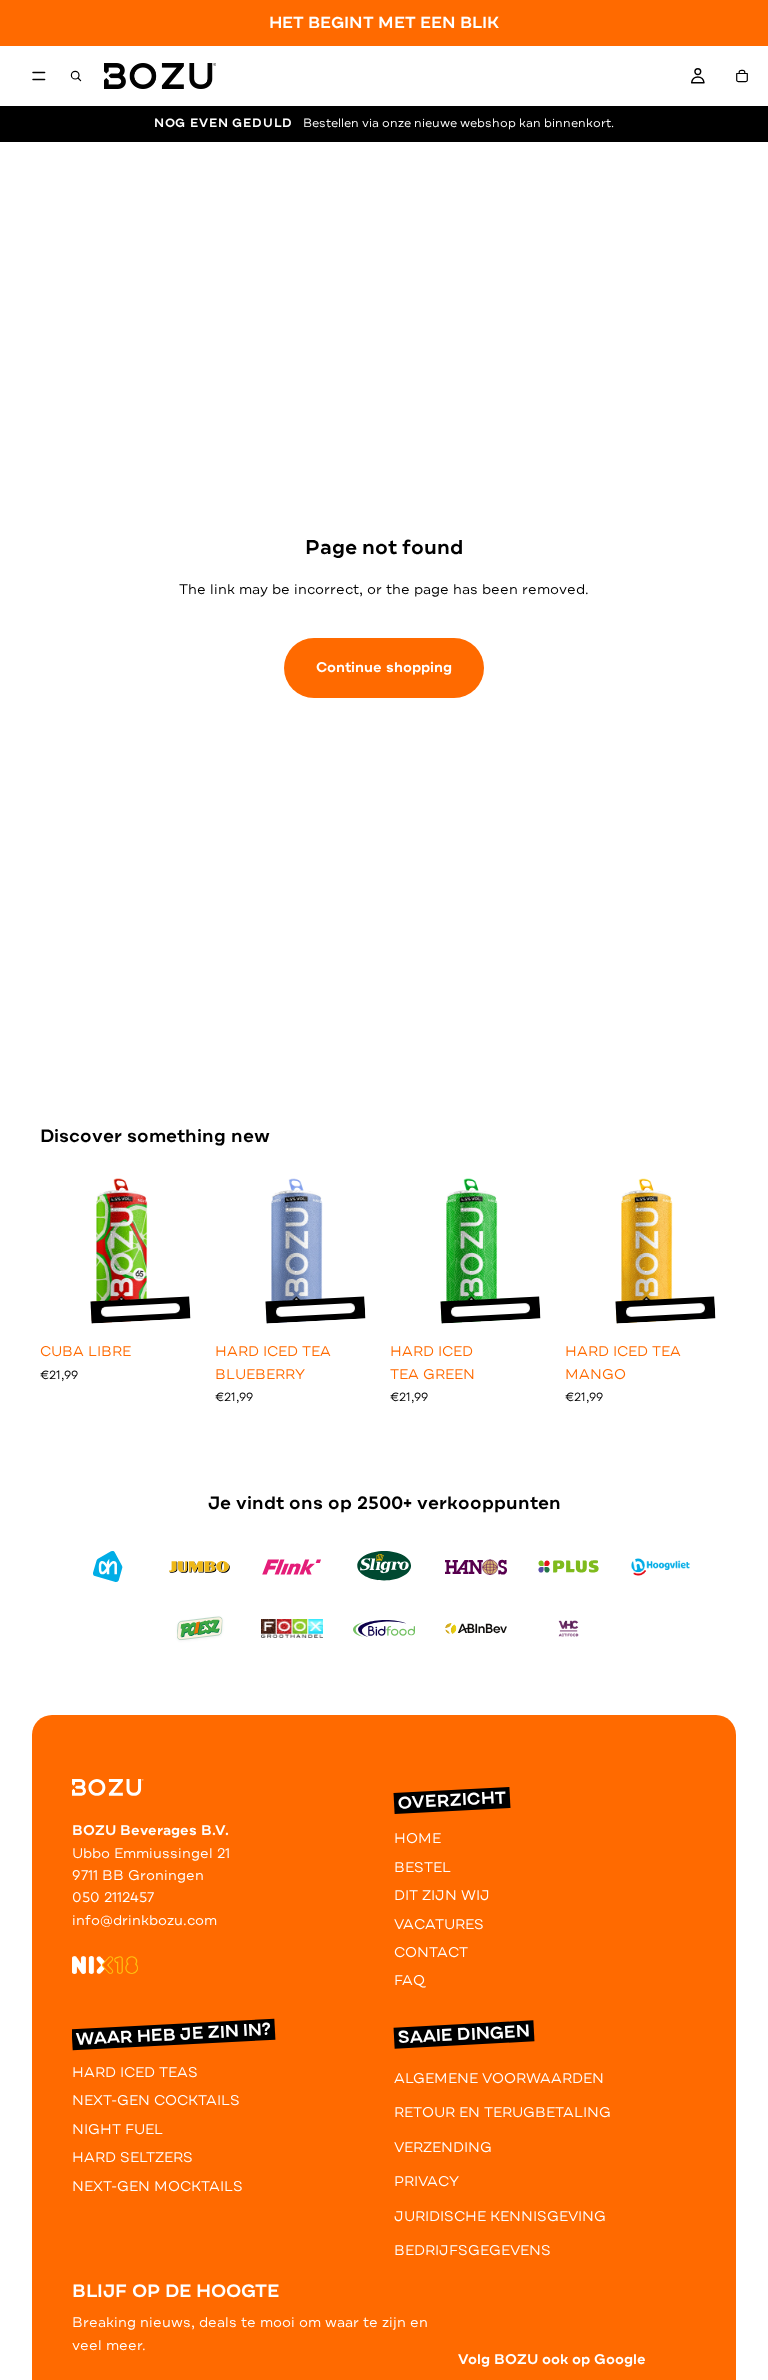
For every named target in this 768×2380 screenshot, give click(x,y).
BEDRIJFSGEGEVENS (472, 2250)
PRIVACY (426, 2181)
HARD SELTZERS (132, 2157)
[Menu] (39, 77)
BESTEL (422, 1867)
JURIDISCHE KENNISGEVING (500, 2216)
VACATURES (439, 1924)
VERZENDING (443, 2147)
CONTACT (431, 1952)
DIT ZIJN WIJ (442, 1895)
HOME (417, 1838)
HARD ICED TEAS (135, 2072)
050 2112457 (113, 1897)
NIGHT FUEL (117, 2129)
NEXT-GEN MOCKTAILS (157, 2186)
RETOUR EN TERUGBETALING (502, 2112)
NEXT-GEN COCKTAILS (156, 2100)
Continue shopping (384, 667)
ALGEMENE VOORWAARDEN (499, 2078)
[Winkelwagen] (742, 76)
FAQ (409, 1980)
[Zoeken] (76, 76)
